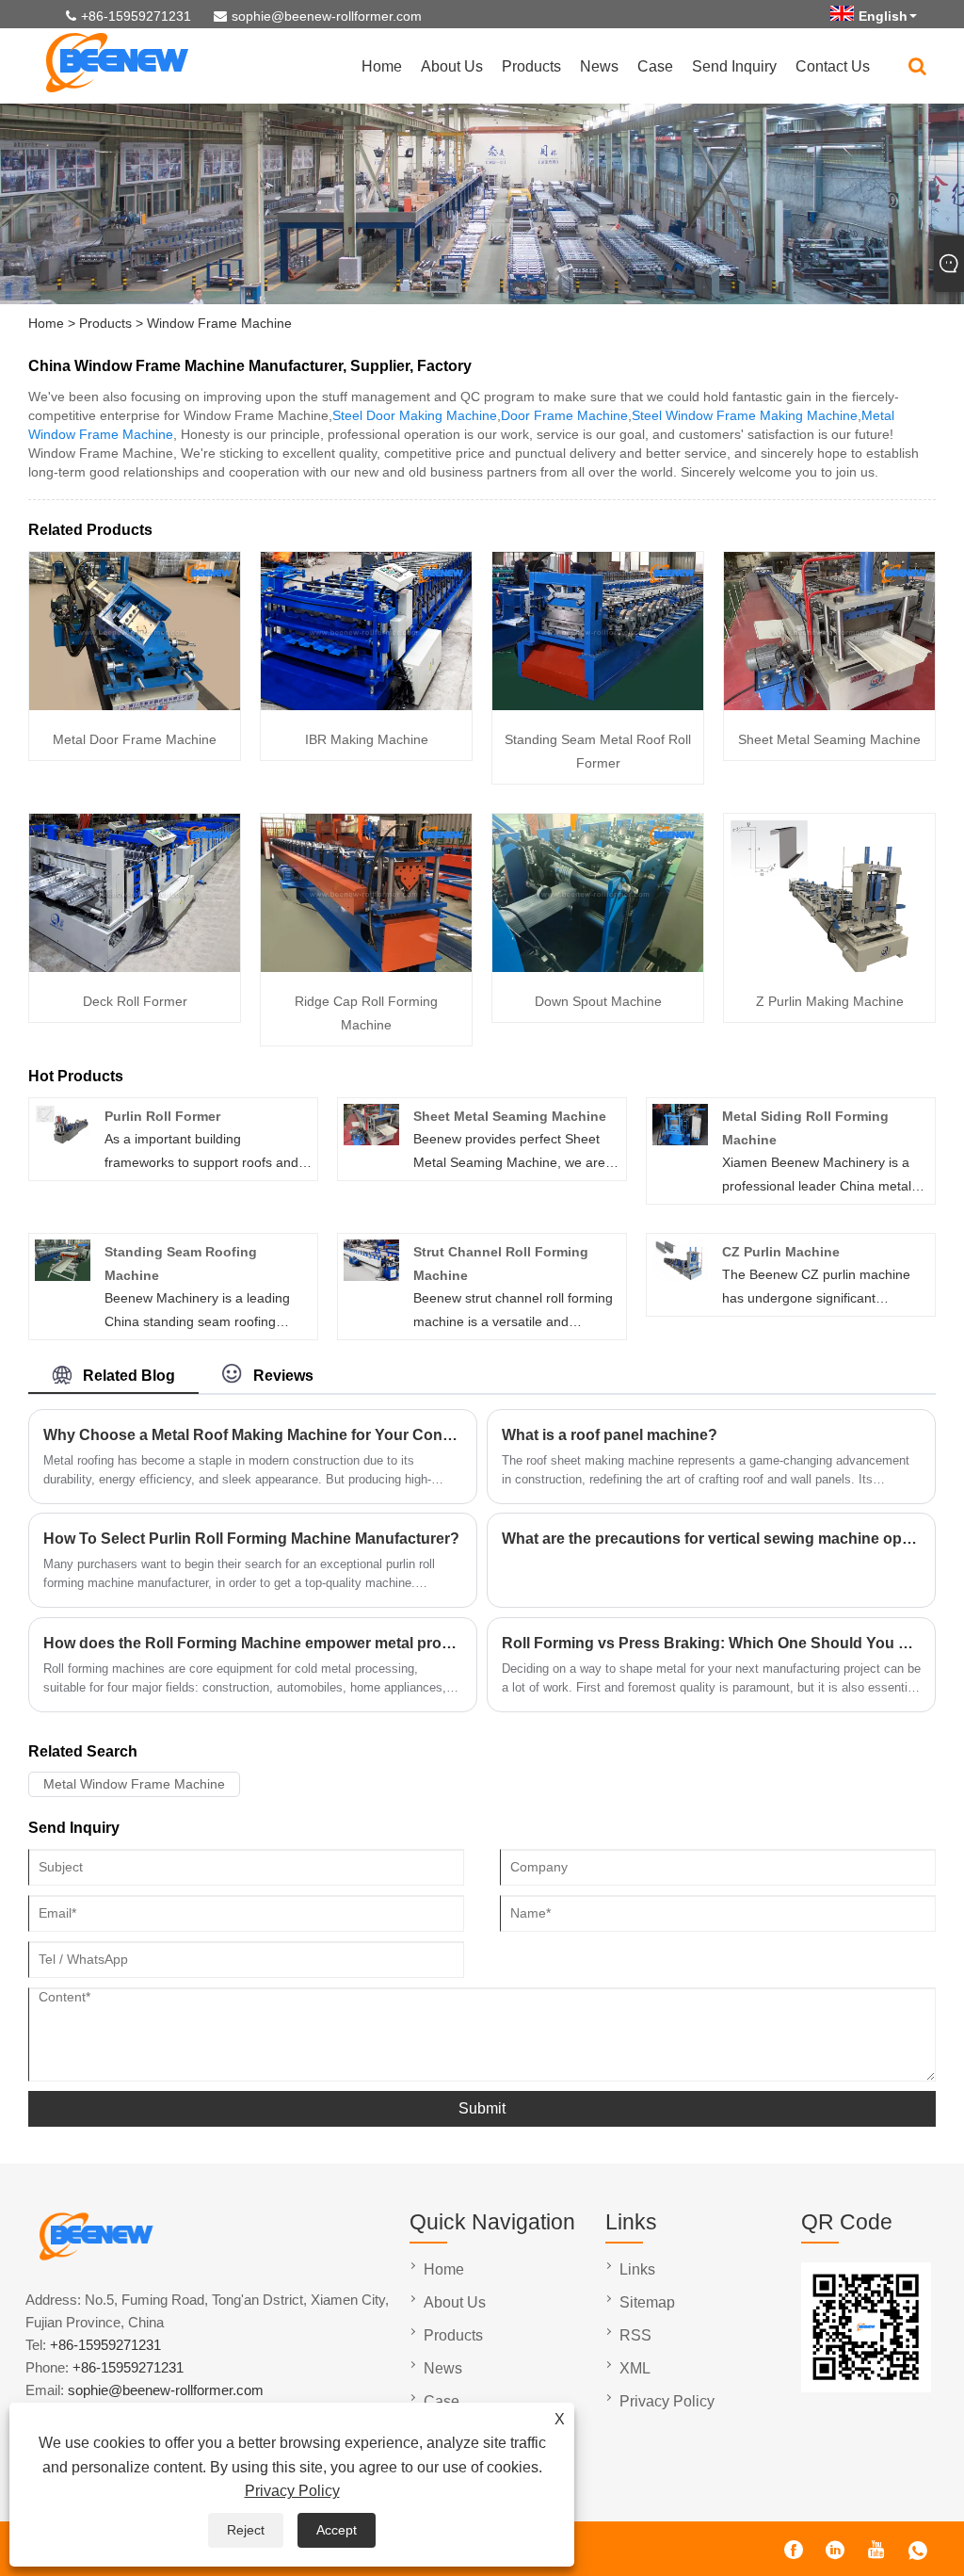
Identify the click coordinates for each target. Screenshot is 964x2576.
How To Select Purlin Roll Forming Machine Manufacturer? (251, 1539)
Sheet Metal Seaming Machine (829, 739)
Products (531, 66)
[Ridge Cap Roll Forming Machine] (366, 967)
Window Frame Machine (219, 323)
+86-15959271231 (136, 16)
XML (635, 2368)
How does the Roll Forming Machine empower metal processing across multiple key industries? (253, 1643)
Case (655, 66)
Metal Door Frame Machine (135, 739)
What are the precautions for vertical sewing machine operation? (711, 1539)
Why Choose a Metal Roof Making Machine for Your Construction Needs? (253, 1435)
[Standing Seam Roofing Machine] (63, 1276)
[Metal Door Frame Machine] (135, 705)
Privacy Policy (292, 2491)
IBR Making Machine (367, 739)
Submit (482, 2108)
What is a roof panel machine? (610, 1435)
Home (382, 66)
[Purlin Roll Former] (63, 1141)
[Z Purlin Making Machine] (829, 967)
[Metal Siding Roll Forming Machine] (680, 1141)
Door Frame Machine (564, 415)
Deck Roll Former (135, 1001)
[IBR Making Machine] (366, 705)
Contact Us (833, 66)
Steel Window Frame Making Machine (745, 415)
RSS (635, 2335)
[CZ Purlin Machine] (680, 1276)
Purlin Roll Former (162, 1116)
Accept (337, 2530)
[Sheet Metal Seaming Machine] (829, 705)
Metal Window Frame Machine (134, 1784)
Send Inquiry (734, 66)
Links (637, 2269)
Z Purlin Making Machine (830, 1001)
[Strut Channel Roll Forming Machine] (371, 1276)
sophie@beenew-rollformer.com (327, 16)
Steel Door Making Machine (415, 415)
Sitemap (647, 2302)
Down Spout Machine (598, 1001)
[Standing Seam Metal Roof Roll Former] (598, 705)
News (599, 66)
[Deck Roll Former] (135, 967)
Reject (246, 2530)
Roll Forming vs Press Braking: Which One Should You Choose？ (711, 1643)
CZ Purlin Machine (781, 1252)
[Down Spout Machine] (598, 967)
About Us (452, 66)
